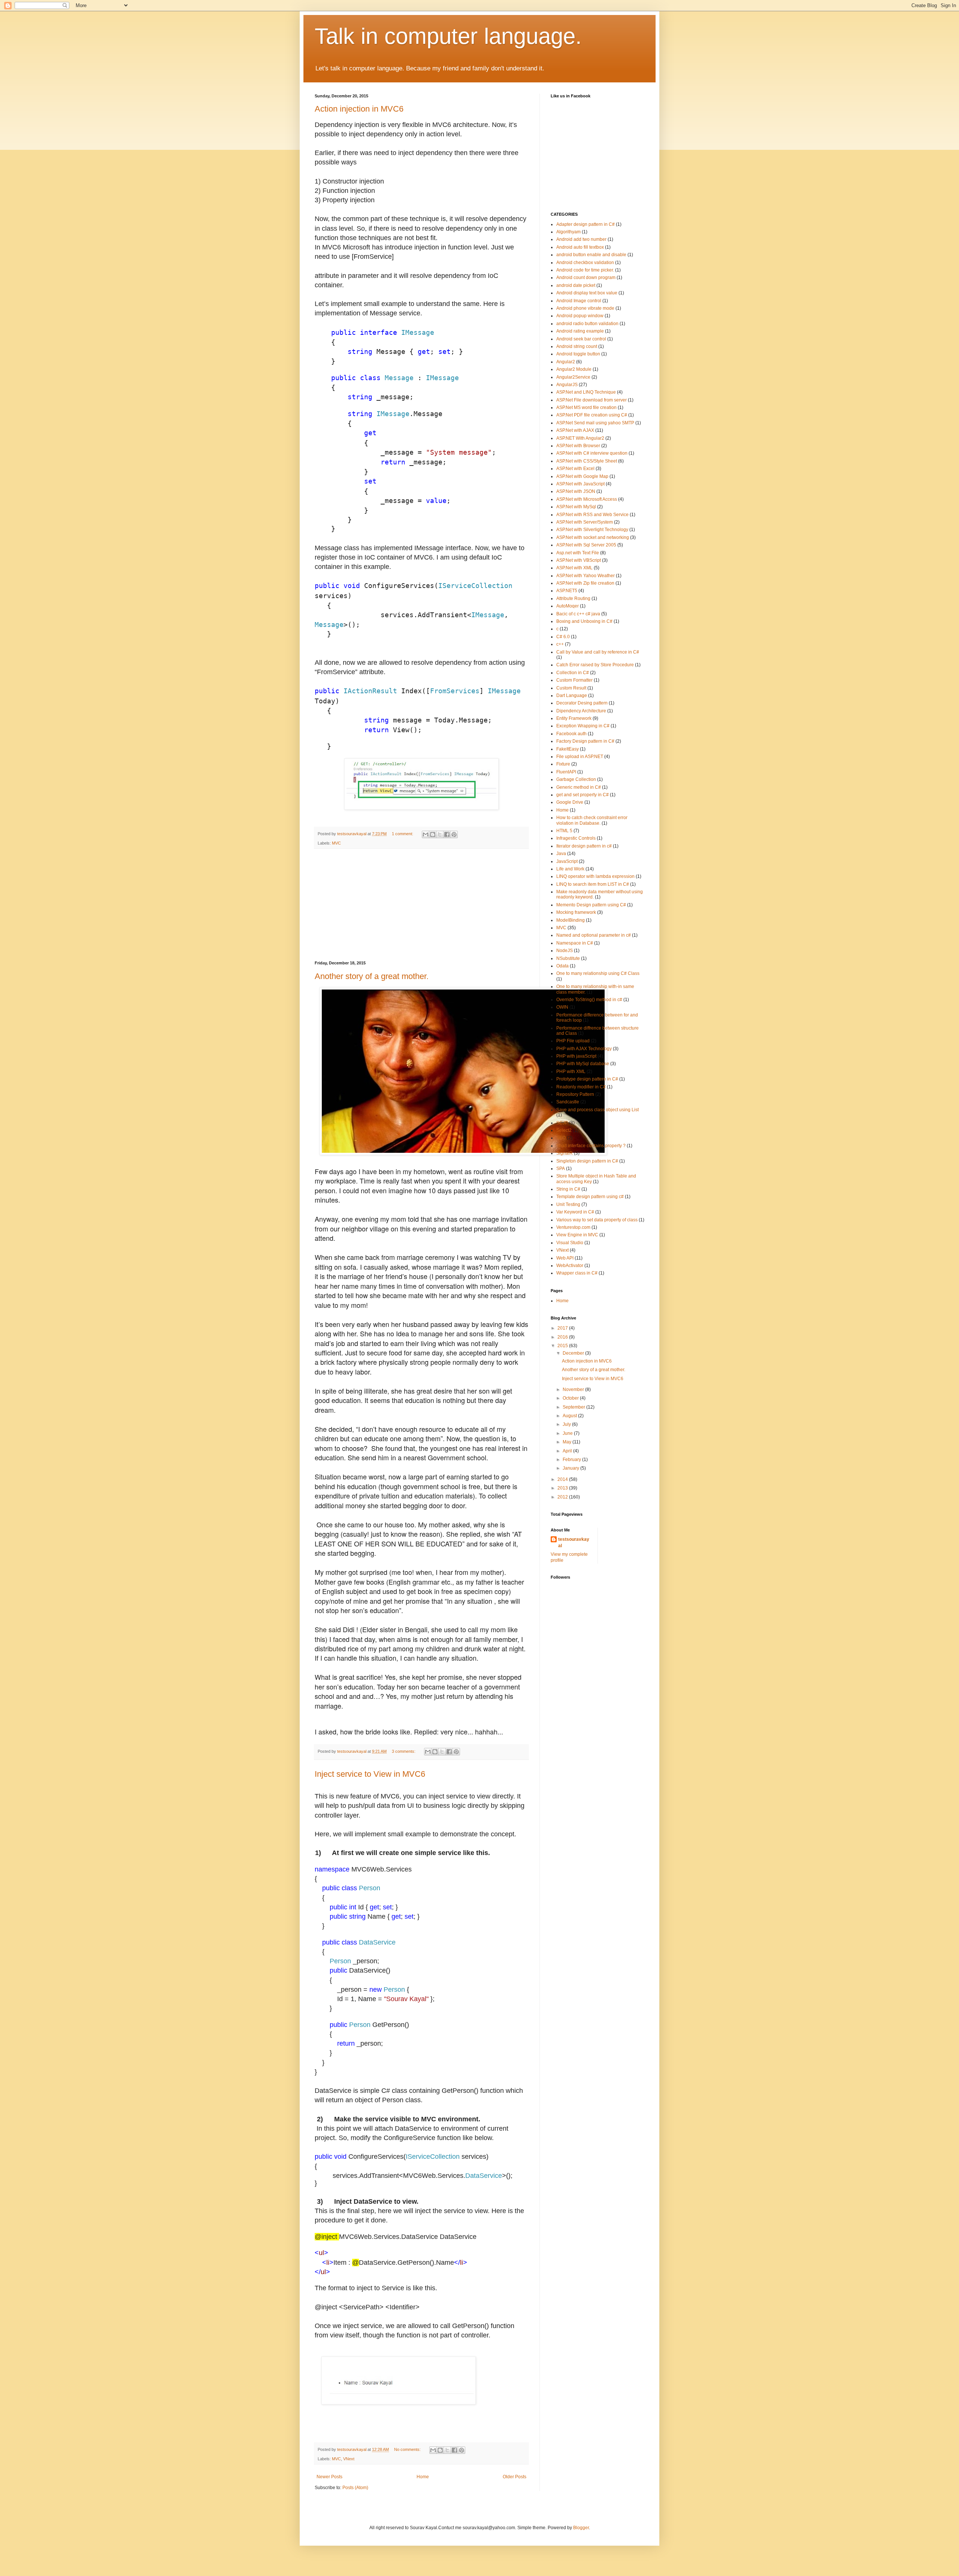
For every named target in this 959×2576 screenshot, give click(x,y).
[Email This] (426, 834)
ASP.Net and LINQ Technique (586, 392)
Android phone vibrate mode (585, 308)
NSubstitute (568, 958)
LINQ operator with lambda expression (595, 876)
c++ (560, 644)
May (568, 1442)
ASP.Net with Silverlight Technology (592, 530)
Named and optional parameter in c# (594, 935)
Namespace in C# (575, 943)
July (567, 1424)
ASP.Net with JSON (576, 491)
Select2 (564, 1130)
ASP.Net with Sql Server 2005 (586, 545)
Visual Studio (570, 1243)
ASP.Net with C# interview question (592, 453)
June (568, 1433)
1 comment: (403, 834)
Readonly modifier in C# (581, 1087)
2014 (563, 1479)
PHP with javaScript (576, 1056)
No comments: (408, 2449)
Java (561, 854)
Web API (565, 1258)
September (574, 1407)
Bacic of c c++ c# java (578, 614)
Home (423, 2477)
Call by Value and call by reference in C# (598, 652)
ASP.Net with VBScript (579, 560)
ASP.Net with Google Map (582, 476)
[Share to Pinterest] (454, 834)
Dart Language (572, 695)
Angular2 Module (574, 369)
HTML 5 (564, 831)
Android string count (577, 346)
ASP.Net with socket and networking (593, 537)
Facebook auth (571, 734)
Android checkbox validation (585, 263)
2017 (563, 1328)
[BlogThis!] (433, 834)
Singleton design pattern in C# (587, 1161)
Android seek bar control (581, 339)
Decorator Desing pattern (582, 703)
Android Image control (579, 301)
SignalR (565, 1153)
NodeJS (565, 951)
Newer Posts (329, 2477)
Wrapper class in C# (577, 1273)
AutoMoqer (568, 606)
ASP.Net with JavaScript (580, 484)
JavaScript (567, 861)
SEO (561, 1138)
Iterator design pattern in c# (584, 846)
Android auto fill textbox (580, 247)
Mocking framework (576, 912)
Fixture (563, 764)
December (574, 1353)
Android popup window (580, 316)
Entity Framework (574, 718)
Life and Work (570, 869)
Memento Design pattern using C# (591, 905)
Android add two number (581, 239)
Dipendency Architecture (581, 711)
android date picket (576, 285)
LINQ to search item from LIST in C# (593, 884)
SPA (561, 1169)
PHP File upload (573, 1041)
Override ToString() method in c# (589, 1000)
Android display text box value (587, 293)
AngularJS (567, 385)
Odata (562, 966)
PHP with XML (571, 1072)
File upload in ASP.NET (580, 757)
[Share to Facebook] (447, 834)
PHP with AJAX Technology (584, 1049)
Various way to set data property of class (597, 1220)
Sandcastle (568, 1102)
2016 (563, 1337)
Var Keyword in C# (575, 1212)
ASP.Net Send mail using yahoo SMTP (595, 423)
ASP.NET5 (567, 591)
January (571, 1468)
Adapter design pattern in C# (586, 224)
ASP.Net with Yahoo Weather (586, 576)
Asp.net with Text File (578, 553)
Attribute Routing (573, 598)
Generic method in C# (579, 787)
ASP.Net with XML (574, 568)
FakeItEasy (568, 749)
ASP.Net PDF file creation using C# (592, 415)
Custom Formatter (574, 680)
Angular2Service (573, 377)
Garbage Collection (576, 779)
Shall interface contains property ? (591, 1146)
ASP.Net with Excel (575, 469)
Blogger (581, 2528)
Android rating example (580, 331)
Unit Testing (568, 1204)
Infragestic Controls (576, 838)
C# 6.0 (563, 637)
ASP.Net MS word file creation (586, 407)
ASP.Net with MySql (576, 507)
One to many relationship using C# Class (598, 973)
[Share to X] (440, 834)
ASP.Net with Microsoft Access (587, 499)
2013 (563, 1488)
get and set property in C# (583, 795)
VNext (349, 2459)
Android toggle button (578, 354)
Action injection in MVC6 (359, 109)
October (571, 1398)
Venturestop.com (573, 1227)
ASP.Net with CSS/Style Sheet (587, 461)
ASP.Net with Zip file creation (585, 583)
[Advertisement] (421, 905)
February (572, 1460)
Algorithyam (568, 232)
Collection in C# (573, 673)
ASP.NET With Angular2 (580, 438)
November (574, 1389)
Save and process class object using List (598, 1110)
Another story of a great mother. (372, 976)
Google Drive (570, 802)
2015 (563, 1346)
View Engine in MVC (577, 1235)
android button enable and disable (591, 255)
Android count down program (586, 278)
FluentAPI (566, 772)
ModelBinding (571, 920)
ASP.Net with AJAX (575, 430)
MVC (336, 843)
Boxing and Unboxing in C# (584, 621)
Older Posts (515, 2477)
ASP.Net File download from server (592, 400)
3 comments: (404, 1751)
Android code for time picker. (585, 270)
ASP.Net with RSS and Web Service (592, 515)
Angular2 (566, 362)
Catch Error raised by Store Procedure (595, 665)
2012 (563, 1497)
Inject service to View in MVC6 (370, 1774)
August (570, 1416)
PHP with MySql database (583, 1064)
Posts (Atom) (355, 2488)
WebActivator (570, 1266)
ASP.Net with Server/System (585, 522)
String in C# (568, 1189)
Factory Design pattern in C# (585, 741)
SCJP (562, 1123)
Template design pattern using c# (590, 1197)
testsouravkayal (574, 1542)
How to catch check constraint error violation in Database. (592, 820)
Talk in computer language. (448, 36)
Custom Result (571, 688)
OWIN (562, 1007)
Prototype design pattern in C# (587, 1079)
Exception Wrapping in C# (583, 726)
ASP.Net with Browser (578, 446)
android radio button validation (587, 324)
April (568, 1451)
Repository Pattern (575, 1094)
